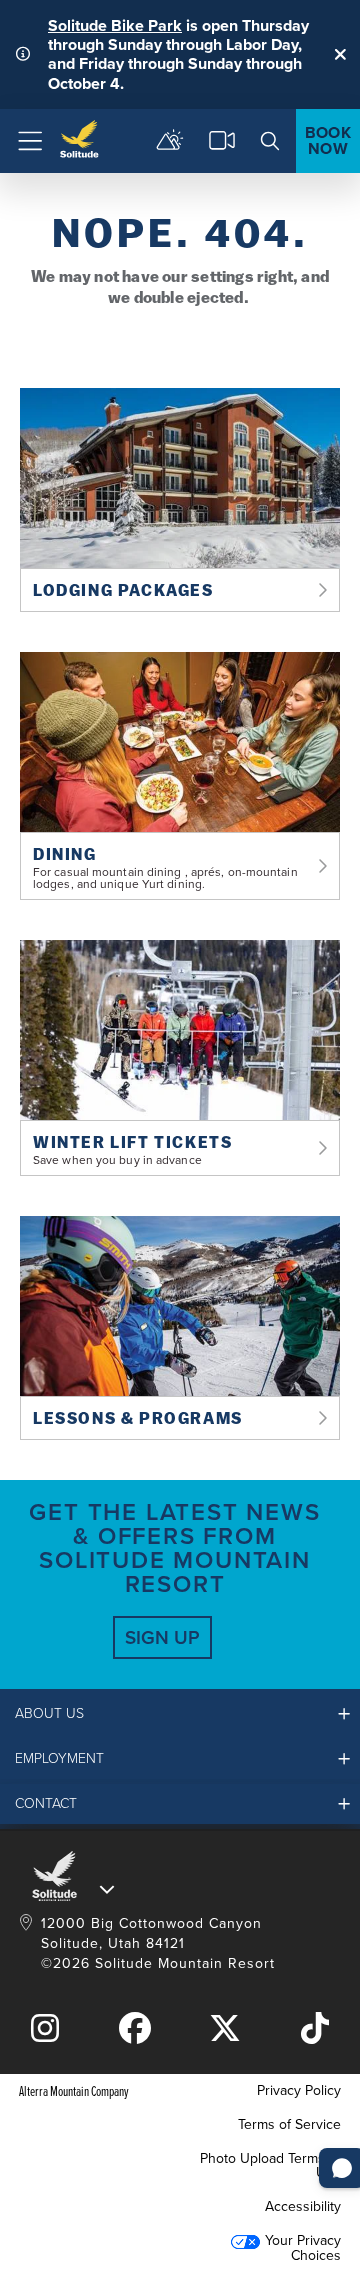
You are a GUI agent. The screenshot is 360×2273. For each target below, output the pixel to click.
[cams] (222, 141)
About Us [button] (49, 1713)
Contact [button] (46, 1803)
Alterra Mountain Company (74, 2090)
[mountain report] (170, 141)
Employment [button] (59, 1758)
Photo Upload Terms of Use (270, 2165)
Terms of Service (289, 2124)
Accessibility (303, 2206)
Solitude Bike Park (115, 25)
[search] (270, 141)
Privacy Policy (299, 2090)
